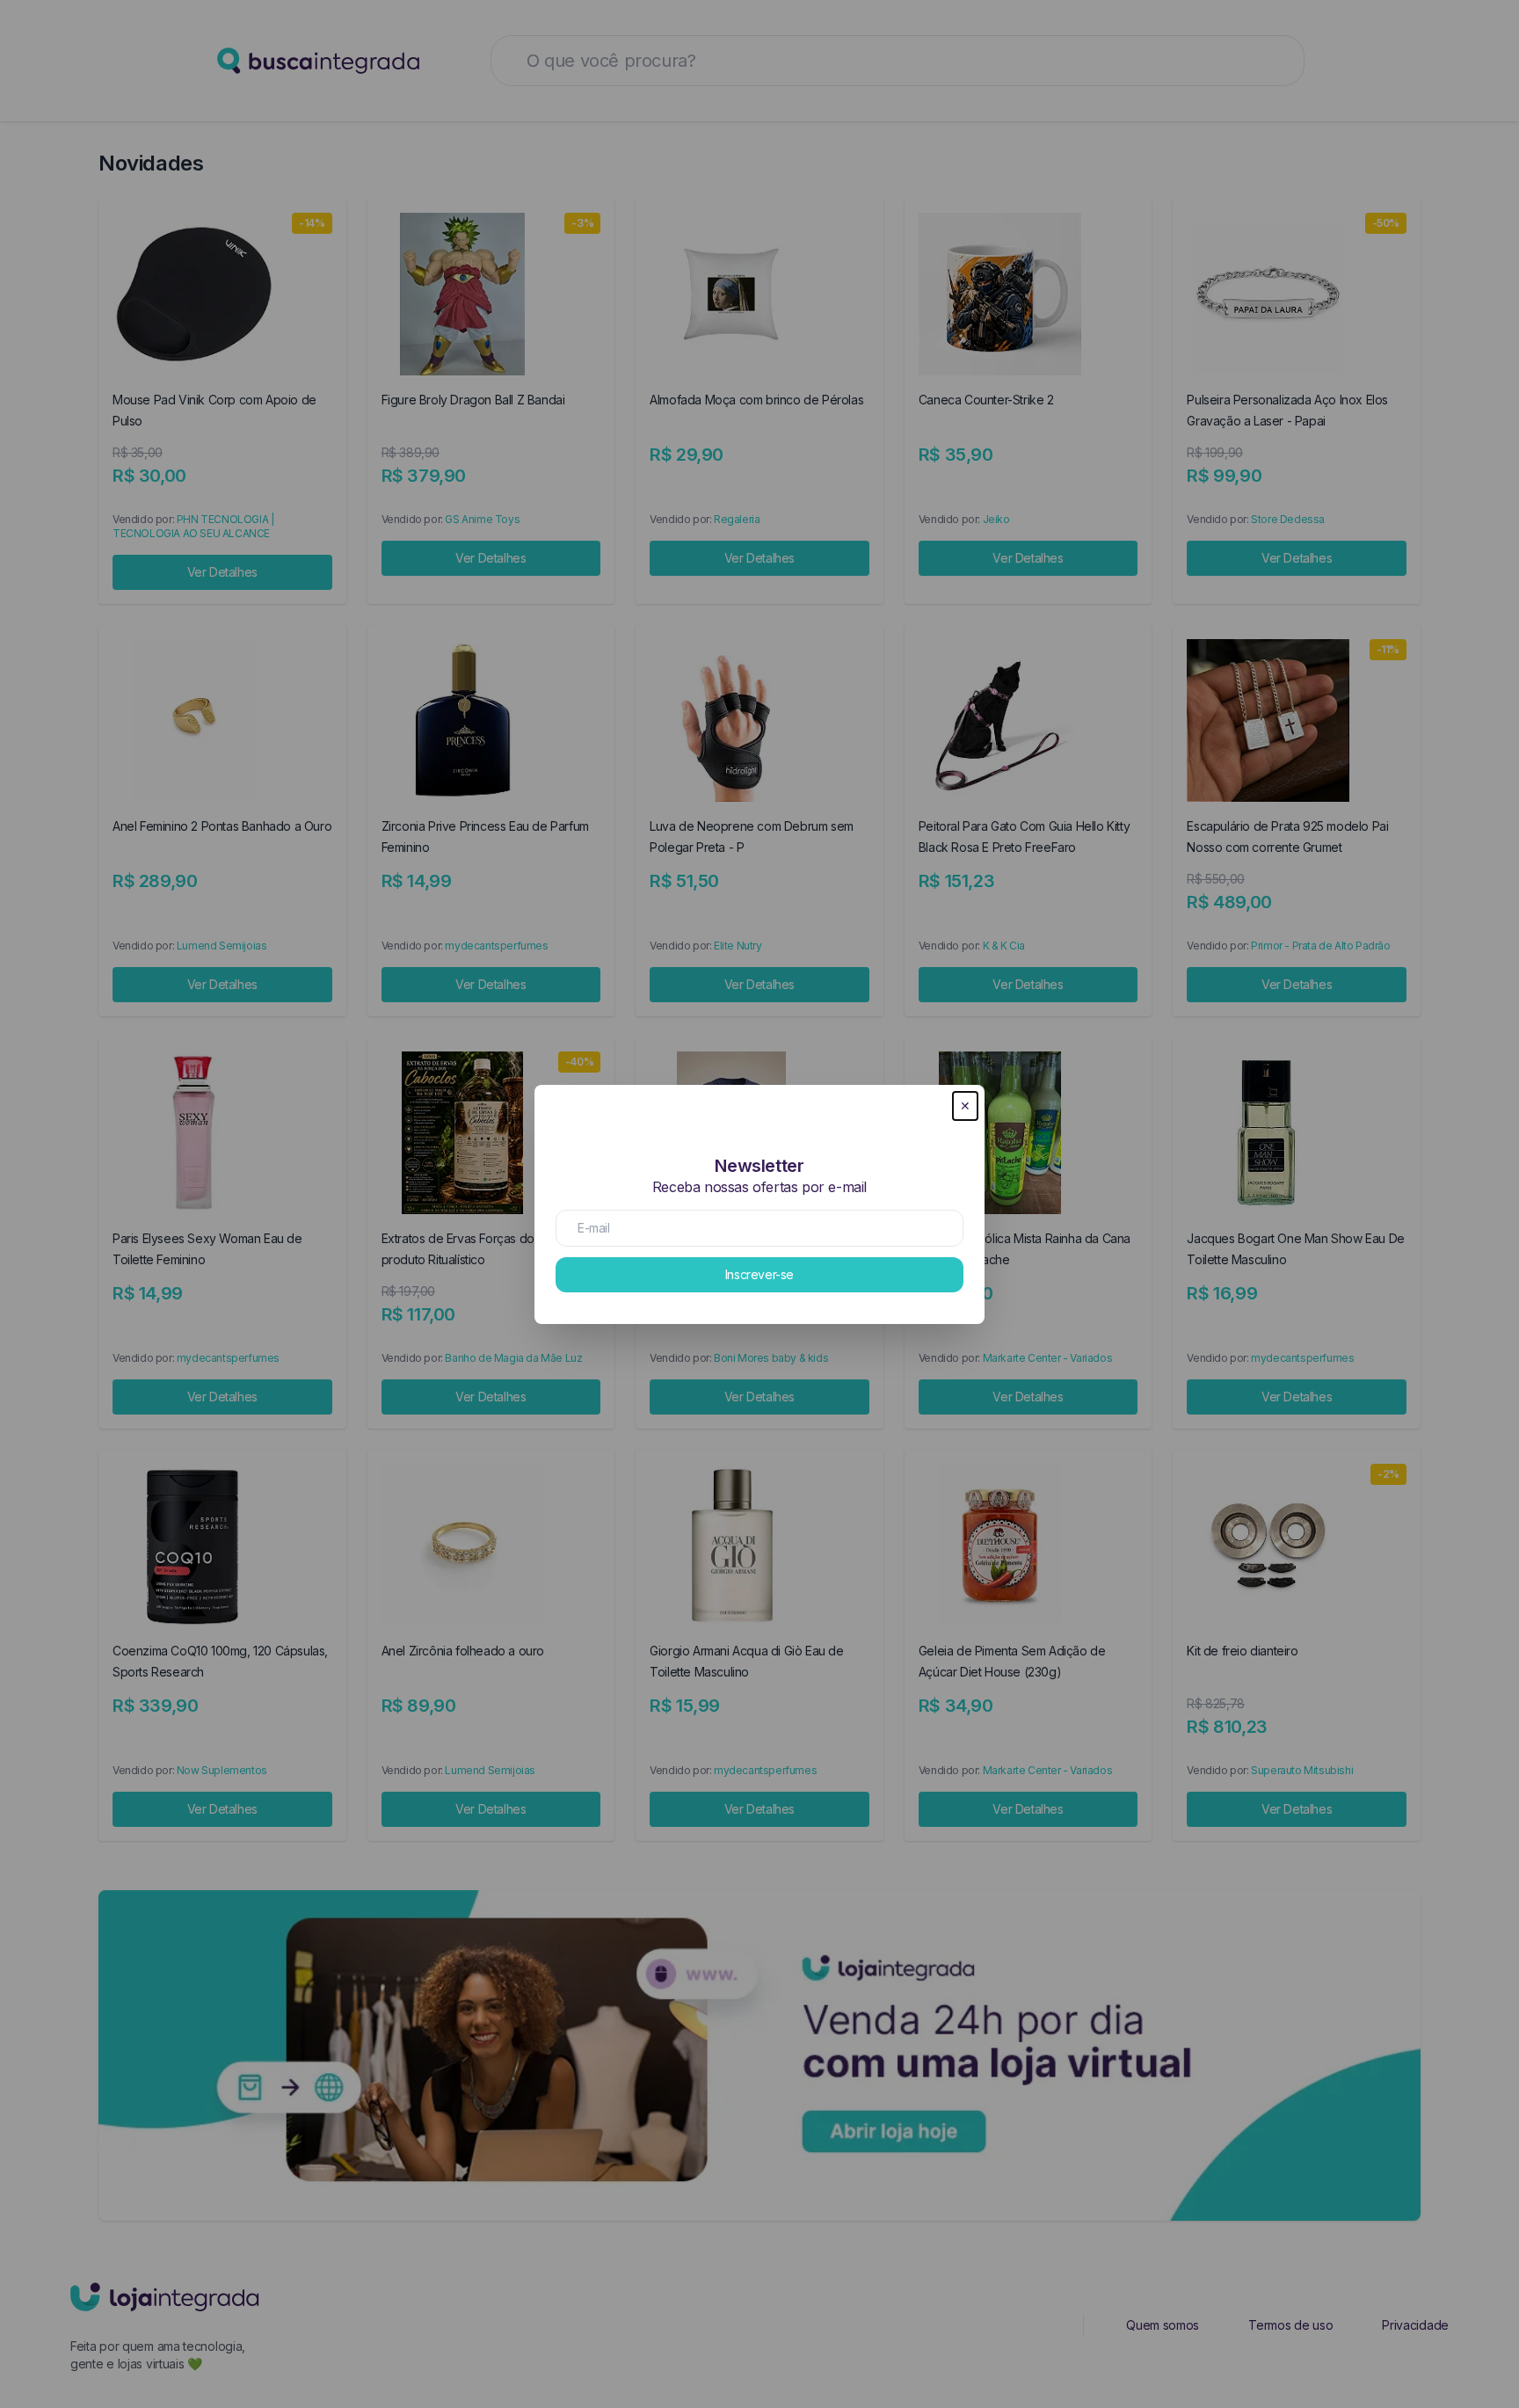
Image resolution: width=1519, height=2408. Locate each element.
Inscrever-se (759, 1274)
